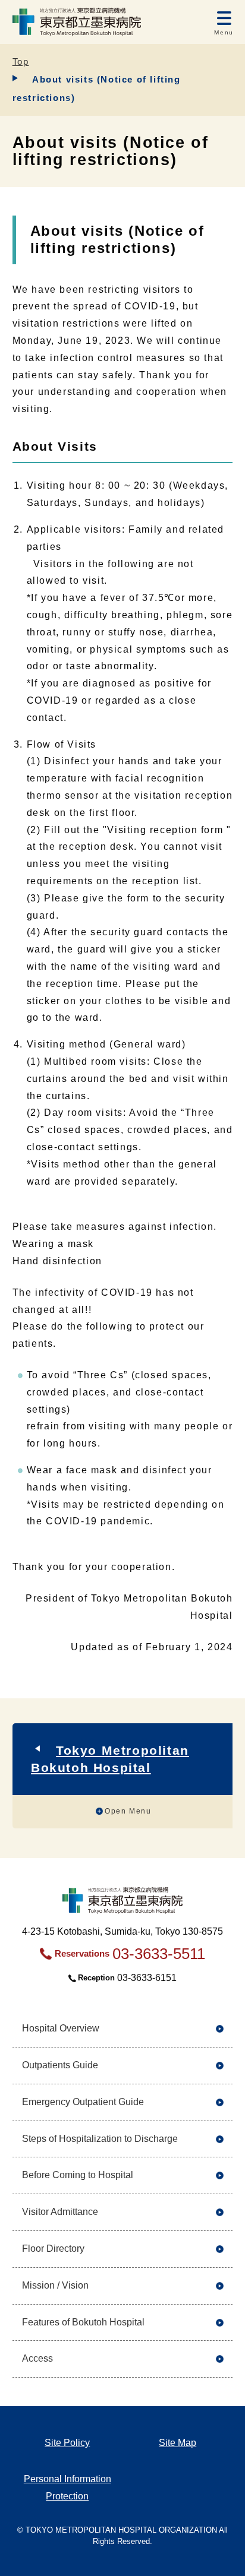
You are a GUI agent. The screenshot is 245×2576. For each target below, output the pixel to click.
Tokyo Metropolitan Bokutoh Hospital (110, 1759)
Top (21, 61)
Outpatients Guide (60, 2065)
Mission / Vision (55, 2285)
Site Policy (67, 2443)
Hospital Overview (61, 2028)
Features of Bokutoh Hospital (83, 2322)
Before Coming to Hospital (78, 2175)
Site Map (178, 2443)
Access (37, 2358)
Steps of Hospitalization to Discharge (100, 2139)
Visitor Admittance (60, 2212)
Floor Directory (53, 2249)
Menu (224, 32)
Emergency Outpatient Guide (83, 2102)
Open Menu (128, 1811)
